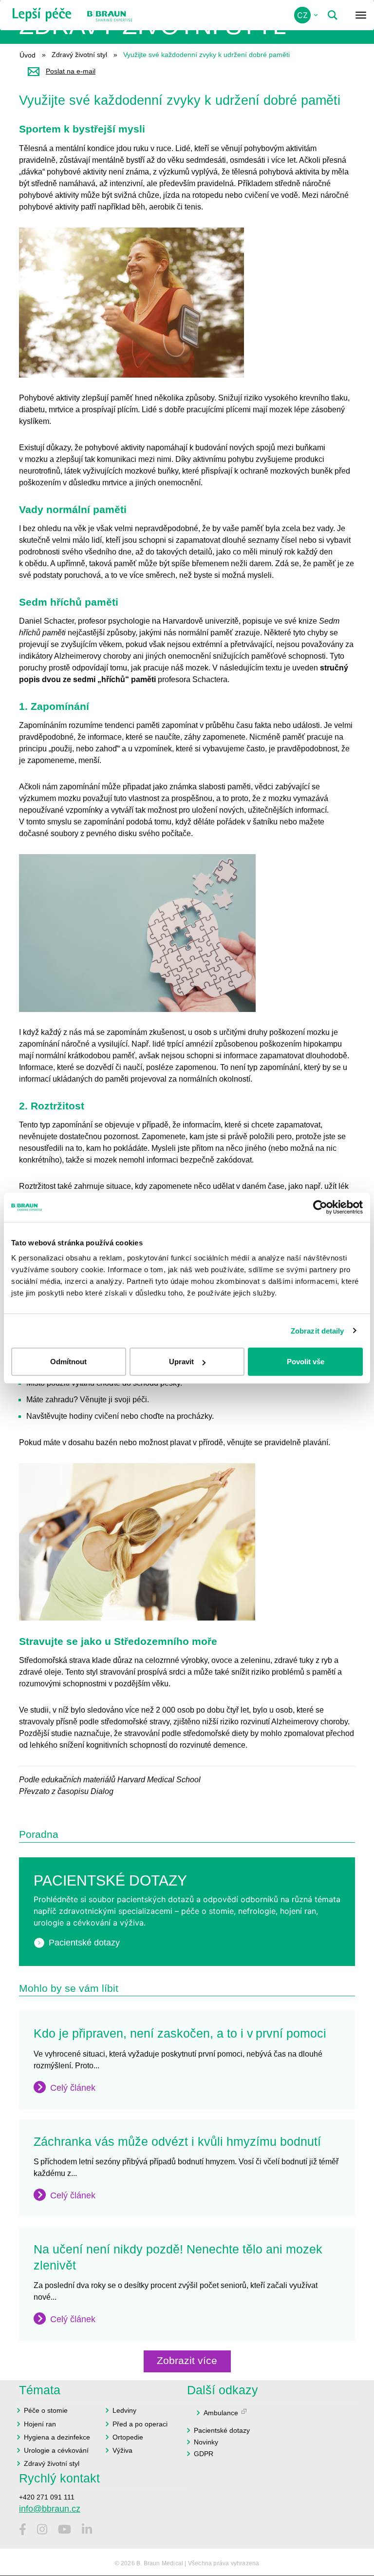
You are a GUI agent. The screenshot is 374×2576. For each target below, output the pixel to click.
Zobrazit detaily (318, 1330)
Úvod (28, 55)
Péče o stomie (46, 2410)
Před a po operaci (140, 2424)
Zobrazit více (187, 2360)
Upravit (181, 1362)
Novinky (206, 2442)
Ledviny (124, 2410)
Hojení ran (40, 2424)
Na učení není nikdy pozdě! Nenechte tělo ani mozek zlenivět (178, 2257)
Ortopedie (128, 2437)
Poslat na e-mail (71, 71)
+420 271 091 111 (47, 2497)
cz (302, 15)
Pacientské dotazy (84, 1943)
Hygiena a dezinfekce (57, 2437)
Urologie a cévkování (56, 2450)
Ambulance (221, 2413)
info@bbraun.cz (50, 2509)
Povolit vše (306, 1362)
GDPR (204, 2454)
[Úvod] (42, 15)
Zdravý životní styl (79, 55)
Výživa (122, 2450)
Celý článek (73, 2088)
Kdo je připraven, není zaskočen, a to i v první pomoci (180, 2033)
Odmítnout (68, 1362)
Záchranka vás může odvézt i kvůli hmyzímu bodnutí (177, 2141)
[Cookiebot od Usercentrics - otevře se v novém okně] (320, 1207)
